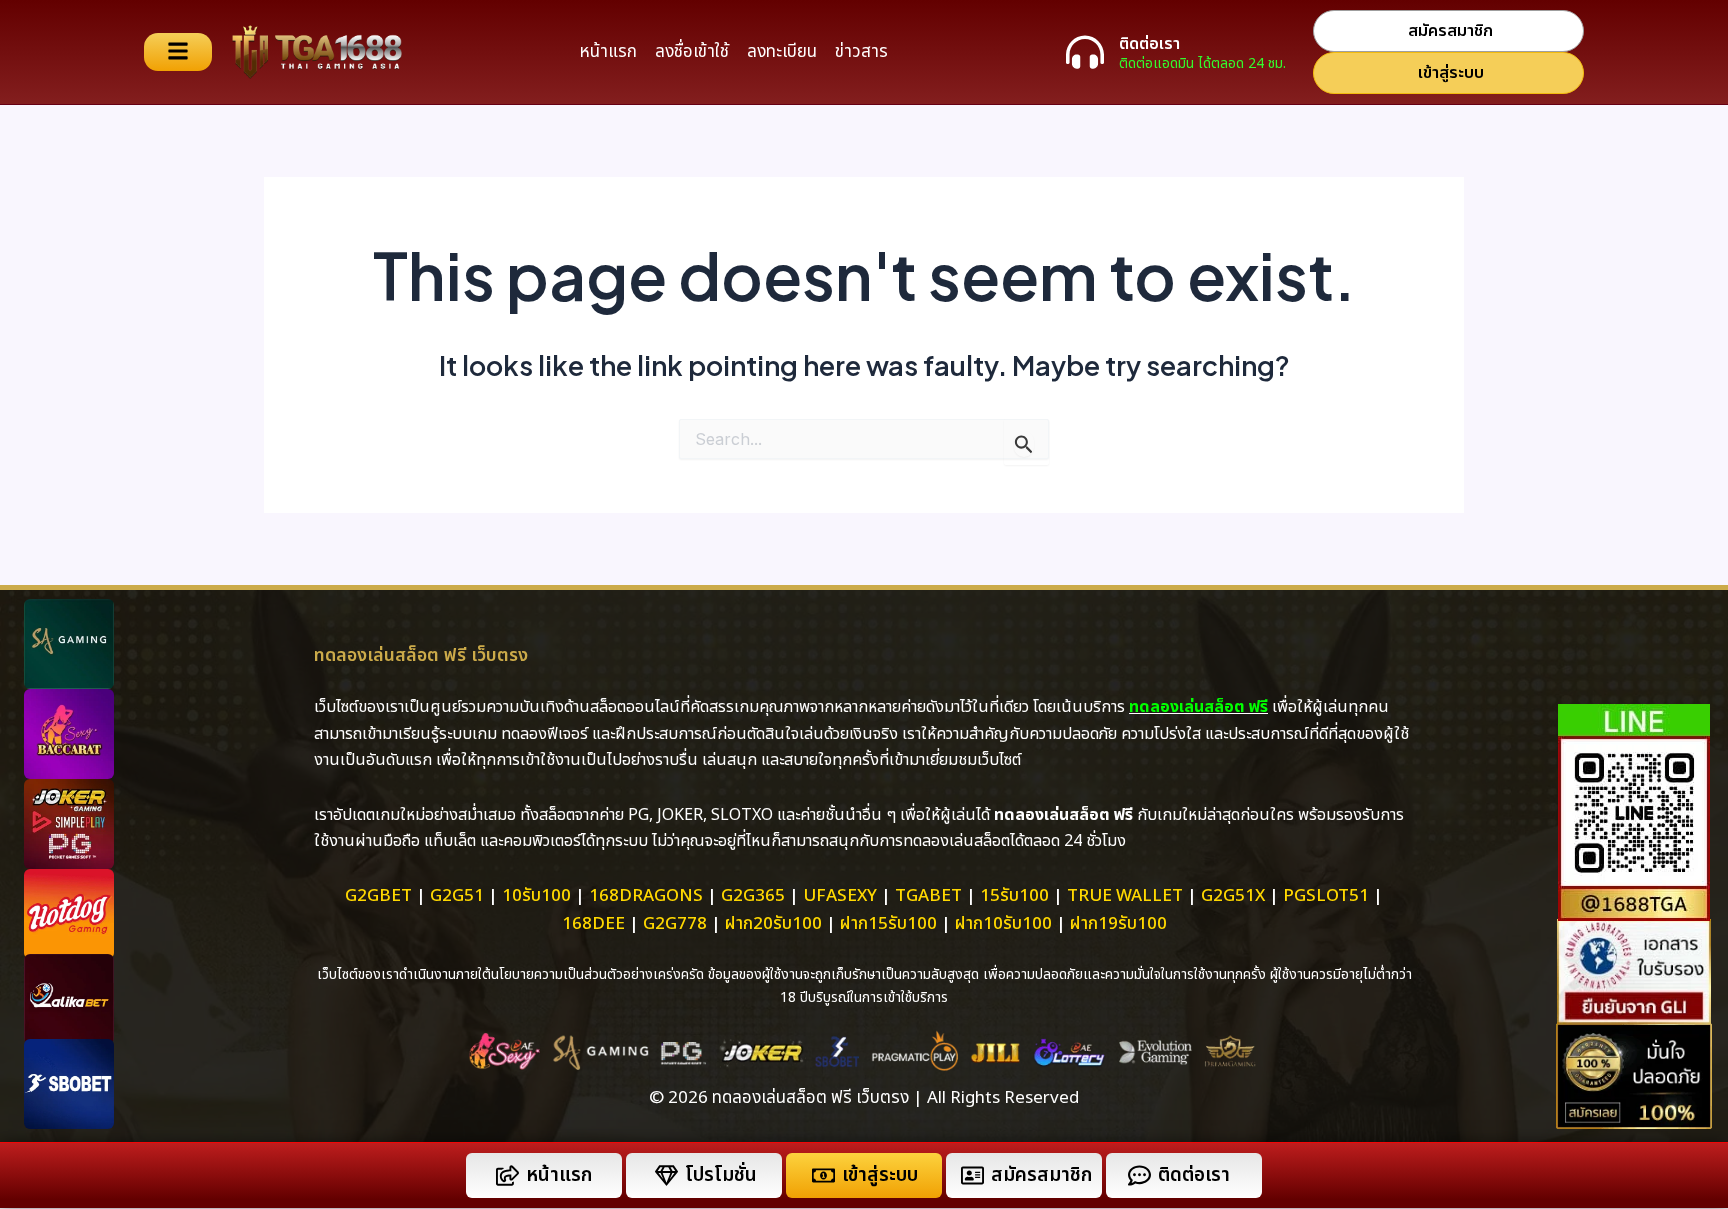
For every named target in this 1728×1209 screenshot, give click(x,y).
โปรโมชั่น (721, 1175)
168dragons (646, 896)
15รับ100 (1014, 896)
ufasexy (840, 896)
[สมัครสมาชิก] (972, 1175)
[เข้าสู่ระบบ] (823, 1175)
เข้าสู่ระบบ (880, 1175)
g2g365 (753, 896)
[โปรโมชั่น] (666, 1175)
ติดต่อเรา (1149, 44)
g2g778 (675, 924)
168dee (593, 924)
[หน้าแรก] (507, 1175)
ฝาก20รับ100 (773, 924)
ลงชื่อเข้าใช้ (692, 52)
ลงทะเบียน (782, 52)
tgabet (928, 896)
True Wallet (1125, 896)
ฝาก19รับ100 (1118, 924)
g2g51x (1233, 896)
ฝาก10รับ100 (1003, 924)
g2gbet (378, 896)
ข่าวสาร (861, 52)
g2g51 (457, 896)
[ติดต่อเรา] (1085, 52)
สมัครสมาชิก (1041, 1175)
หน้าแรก (608, 52)
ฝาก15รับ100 (888, 924)
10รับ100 (536, 896)
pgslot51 (1326, 896)
